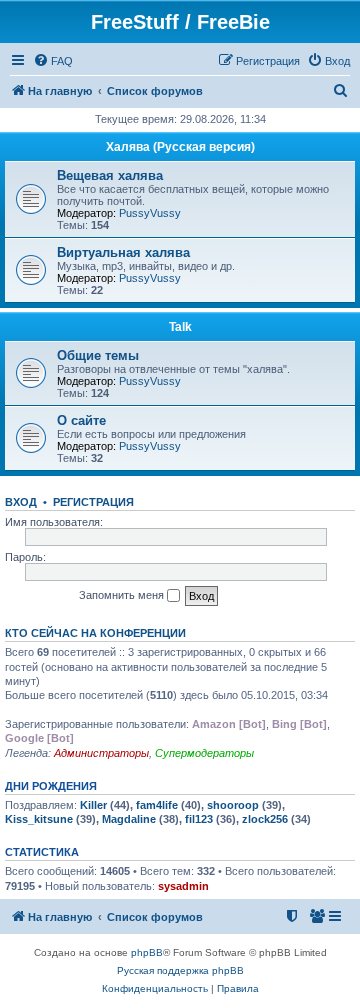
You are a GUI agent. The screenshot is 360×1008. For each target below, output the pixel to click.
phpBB (147, 952)
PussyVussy (150, 213)
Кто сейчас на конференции (95, 633)
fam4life (157, 805)
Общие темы (98, 355)
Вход (21, 502)
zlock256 (265, 819)
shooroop (233, 805)
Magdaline (129, 819)
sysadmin (183, 886)
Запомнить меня (123, 595)
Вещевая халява (110, 175)
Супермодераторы (204, 753)
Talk (180, 327)
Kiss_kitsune (39, 819)
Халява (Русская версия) (180, 147)
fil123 (199, 819)
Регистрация (93, 502)
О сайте (81, 420)
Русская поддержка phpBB (180, 970)
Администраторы (101, 753)
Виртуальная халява (123, 252)
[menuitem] (53, 61)
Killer (93, 805)
